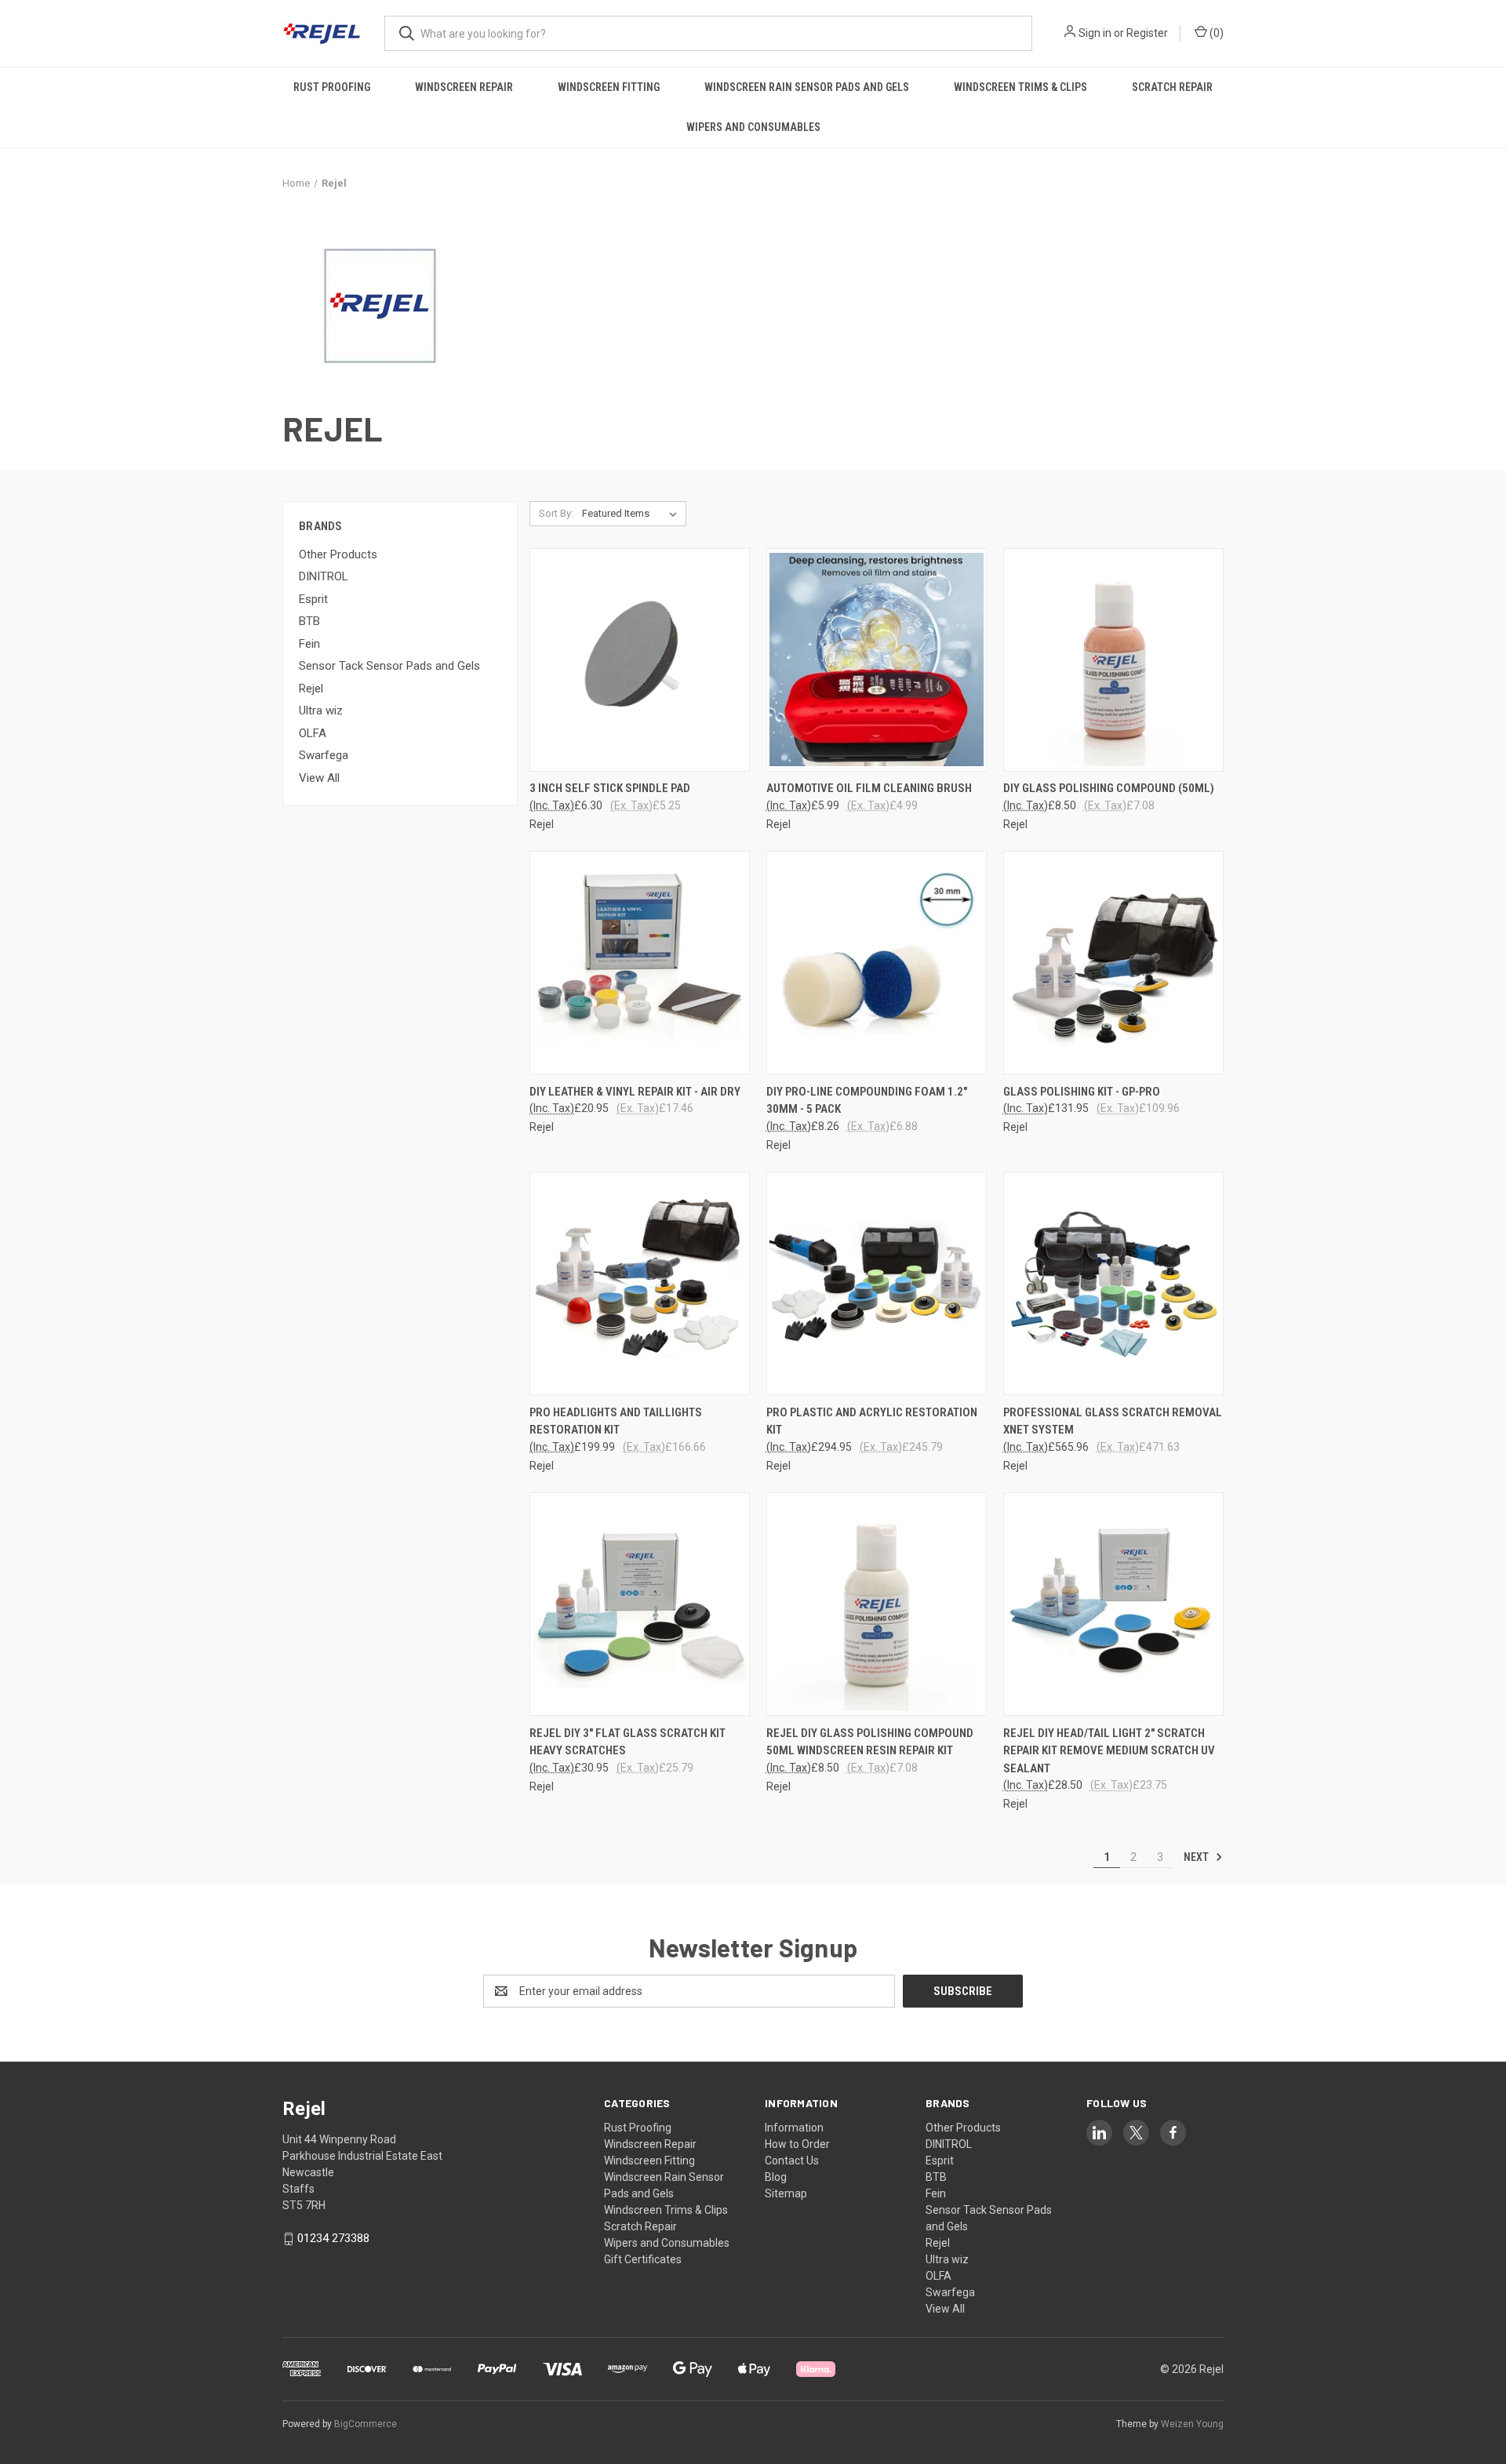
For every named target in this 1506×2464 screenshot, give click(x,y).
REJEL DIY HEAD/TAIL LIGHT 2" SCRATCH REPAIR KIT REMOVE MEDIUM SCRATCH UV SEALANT (1109, 1751)
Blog (776, 2177)
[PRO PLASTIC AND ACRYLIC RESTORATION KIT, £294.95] (877, 1283)
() (1215, 33)
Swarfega (324, 755)
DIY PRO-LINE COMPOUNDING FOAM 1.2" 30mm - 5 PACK (867, 1101)
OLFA (313, 733)
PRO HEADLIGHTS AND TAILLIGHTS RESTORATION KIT (616, 1421)
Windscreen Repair (464, 87)
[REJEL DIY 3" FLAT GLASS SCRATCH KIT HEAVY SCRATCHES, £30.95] (640, 1604)
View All (319, 778)
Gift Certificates (643, 2259)
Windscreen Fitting (609, 87)
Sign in (1095, 33)
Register (1147, 33)
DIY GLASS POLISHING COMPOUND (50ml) (1109, 788)
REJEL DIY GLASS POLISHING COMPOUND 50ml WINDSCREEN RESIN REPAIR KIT (870, 1742)
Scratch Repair (1172, 87)
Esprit (313, 599)
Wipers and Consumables (753, 127)
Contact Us (792, 2161)
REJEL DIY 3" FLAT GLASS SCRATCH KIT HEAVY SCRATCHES (627, 1742)
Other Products (338, 554)
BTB (309, 621)
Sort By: (556, 513)
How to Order (797, 2144)
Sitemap (786, 2193)
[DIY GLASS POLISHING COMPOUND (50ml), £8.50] (1113, 660)
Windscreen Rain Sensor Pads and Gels (807, 87)
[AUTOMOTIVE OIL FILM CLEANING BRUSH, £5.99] (877, 660)
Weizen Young (1192, 2424)
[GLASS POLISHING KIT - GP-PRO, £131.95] (1113, 963)
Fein (309, 644)
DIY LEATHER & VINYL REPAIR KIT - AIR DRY (635, 1092)
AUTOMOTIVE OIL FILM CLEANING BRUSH (869, 788)
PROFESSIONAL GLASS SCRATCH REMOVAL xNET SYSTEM (1113, 1421)
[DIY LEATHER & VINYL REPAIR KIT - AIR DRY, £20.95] (640, 963)
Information (794, 2128)
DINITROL (324, 576)
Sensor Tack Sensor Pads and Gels (389, 666)
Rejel (311, 689)
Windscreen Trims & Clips (1020, 87)
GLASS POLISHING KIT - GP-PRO (1082, 1092)
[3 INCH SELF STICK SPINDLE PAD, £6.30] (640, 660)
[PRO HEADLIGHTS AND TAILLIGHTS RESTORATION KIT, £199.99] (640, 1283)
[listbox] (633, 514)
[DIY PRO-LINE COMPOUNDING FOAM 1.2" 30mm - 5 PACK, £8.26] (877, 963)
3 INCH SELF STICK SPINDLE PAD (610, 788)
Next (1197, 1857)
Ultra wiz (321, 710)
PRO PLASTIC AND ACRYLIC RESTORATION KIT (872, 1421)
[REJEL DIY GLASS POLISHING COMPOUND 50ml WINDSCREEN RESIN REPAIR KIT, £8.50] (877, 1604)
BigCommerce (366, 2424)
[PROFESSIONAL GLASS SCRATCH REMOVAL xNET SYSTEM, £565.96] (1113, 1283)
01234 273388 (333, 2238)
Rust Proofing (332, 87)
